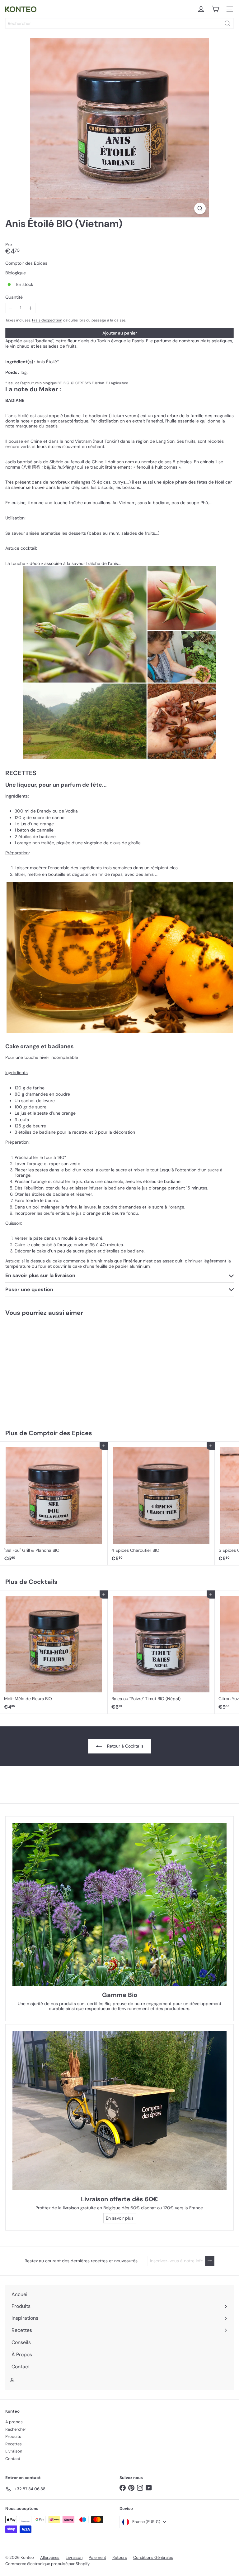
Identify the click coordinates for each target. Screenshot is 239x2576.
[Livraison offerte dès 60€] (119, 2111)
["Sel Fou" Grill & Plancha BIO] (54, 1503)
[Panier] (215, 9)
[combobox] (119, 23)
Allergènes (50, 2557)
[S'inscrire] (210, 2261)
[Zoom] (200, 208)
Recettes (14, 2444)
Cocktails (43, 1582)
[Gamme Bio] (119, 1905)
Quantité (14, 297)
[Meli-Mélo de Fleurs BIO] (54, 1652)
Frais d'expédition (47, 320)
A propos (14, 2422)
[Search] (227, 23)
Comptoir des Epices (60, 1433)
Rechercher (16, 2429)
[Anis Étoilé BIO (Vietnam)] (39, 1369)
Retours (120, 2557)
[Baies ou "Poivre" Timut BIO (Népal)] (161, 1652)
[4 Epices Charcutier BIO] (161, 1503)
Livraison (14, 2451)
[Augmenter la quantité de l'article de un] (31, 308)
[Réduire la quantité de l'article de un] (10, 308)
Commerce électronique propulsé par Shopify (47, 2564)
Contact (13, 2459)
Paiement (97, 2557)
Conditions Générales (153, 2557)
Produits (13, 2436)
